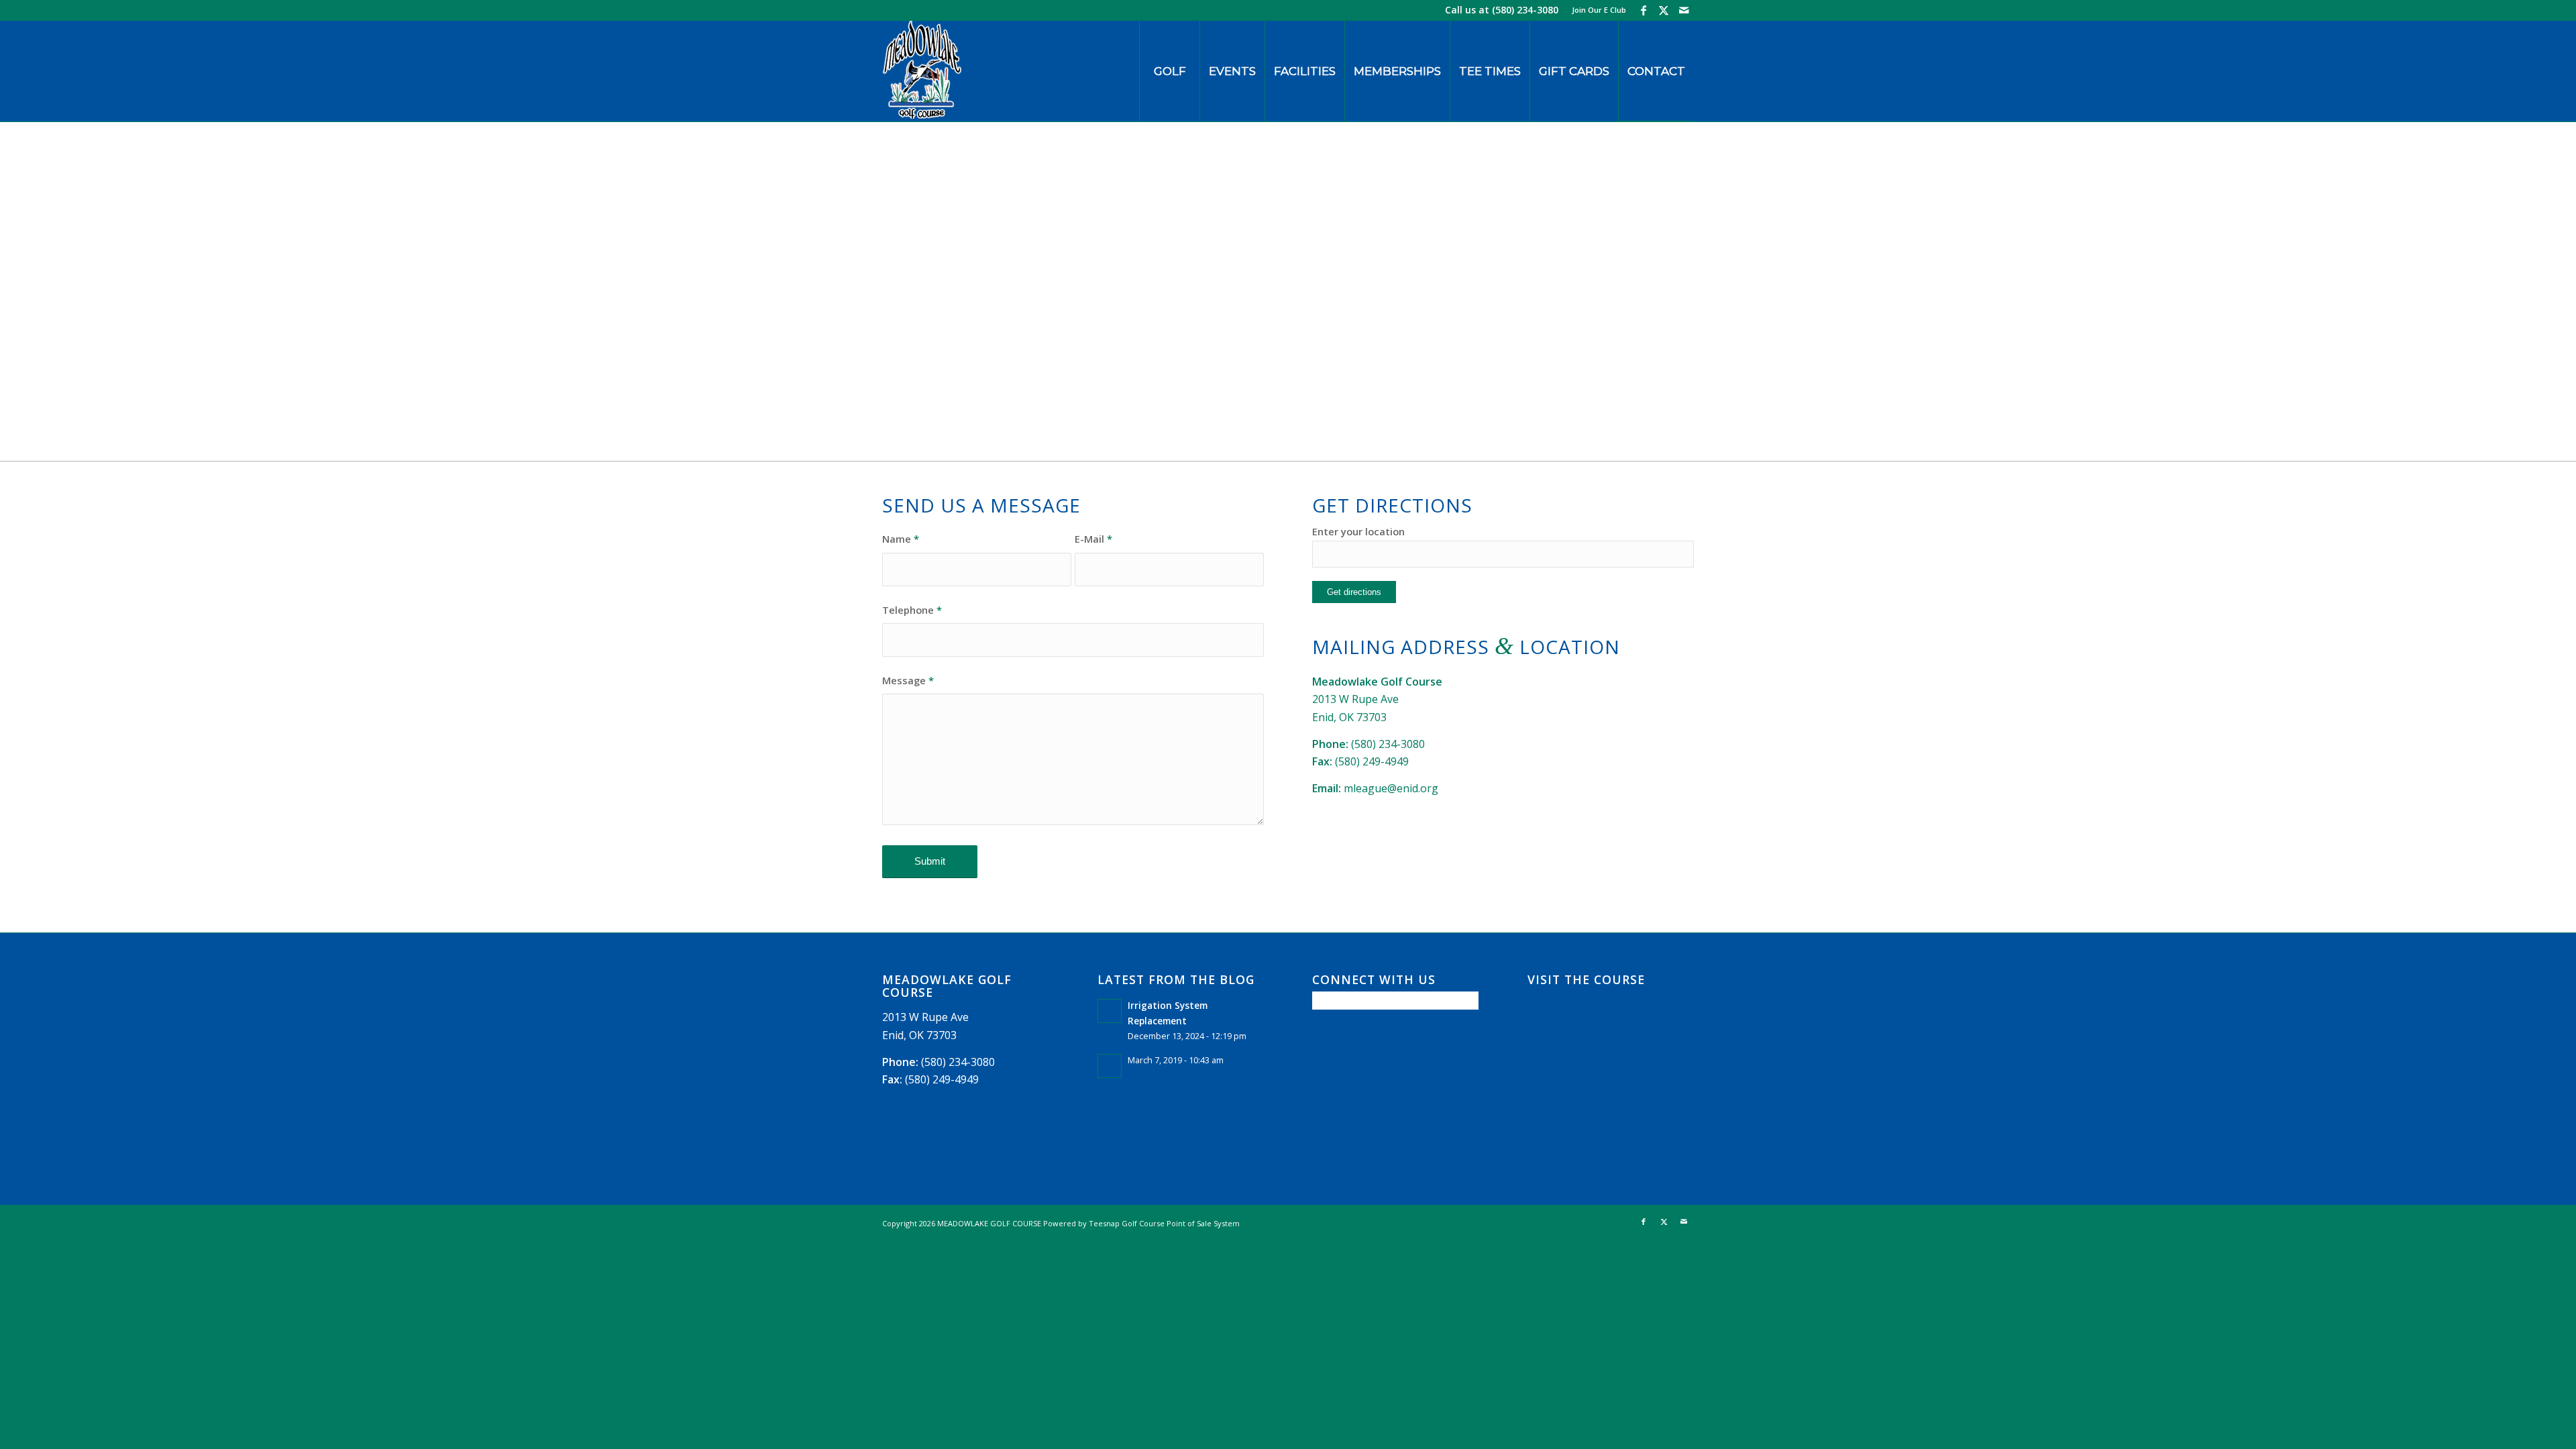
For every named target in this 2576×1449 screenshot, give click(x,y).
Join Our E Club (1599, 10)
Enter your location (1358, 531)
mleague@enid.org (1391, 788)
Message (908, 680)
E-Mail (1093, 539)
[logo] (922, 71)
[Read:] (1110, 1066)
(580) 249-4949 (1372, 761)
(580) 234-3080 (1525, 10)
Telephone (912, 610)
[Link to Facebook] (1643, 10)
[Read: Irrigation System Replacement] (1110, 1011)
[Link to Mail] (1684, 10)
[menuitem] (1596, 10)
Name (901, 539)
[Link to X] (1663, 10)
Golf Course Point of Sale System (1181, 1223)
